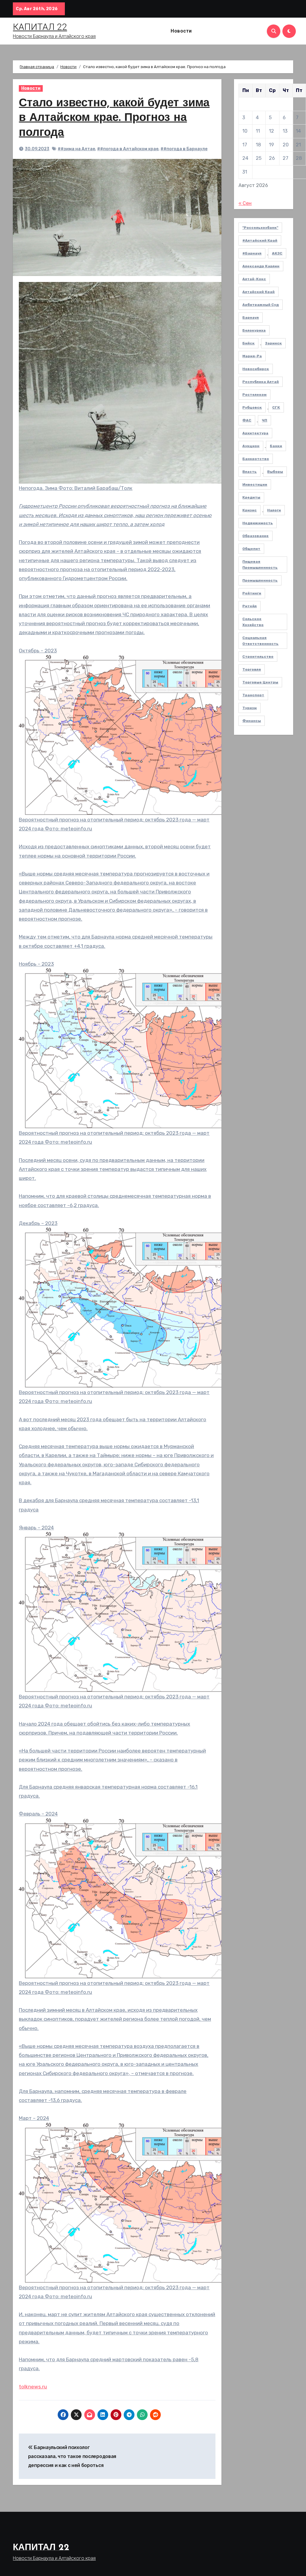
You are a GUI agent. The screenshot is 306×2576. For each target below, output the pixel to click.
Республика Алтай (261, 382)
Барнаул (251, 318)
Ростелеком (254, 395)
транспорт (253, 695)
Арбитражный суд (261, 305)
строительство (258, 657)
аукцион (251, 446)
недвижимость (258, 523)
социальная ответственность (260, 641)
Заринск (273, 343)
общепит (251, 549)
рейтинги (252, 593)
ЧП (264, 420)
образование (255, 536)
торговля (252, 669)
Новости (181, 31)
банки (276, 446)
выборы (275, 472)
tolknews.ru (33, 2387)
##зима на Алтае (76, 149)
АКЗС (277, 253)
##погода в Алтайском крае (128, 149)
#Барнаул (252, 253)
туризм (250, 708)
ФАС (247, 420)
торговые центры (260, 682)
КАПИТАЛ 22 (40, 27)
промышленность (260, 580)
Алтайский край (258, 292)
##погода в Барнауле (184, 149)
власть (250, 472)
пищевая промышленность (260, 565)
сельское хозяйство (253, 622)
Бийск (248, 343)
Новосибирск (256, 369)
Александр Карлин (261, 266)
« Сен (245, 203)
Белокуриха (254, 330)
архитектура (255, 433)
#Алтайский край (260, 240)
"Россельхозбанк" (260, 228)
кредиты (251, 497)
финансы (252, 721)
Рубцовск (252, 407)
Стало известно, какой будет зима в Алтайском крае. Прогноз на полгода (114, 118)
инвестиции (255, 484)
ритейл (250, 606)
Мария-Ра (252, 356)
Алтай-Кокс (254, 279)
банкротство (256, 459)
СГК (276, 407)
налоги (274, 510)
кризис (250, 510)
